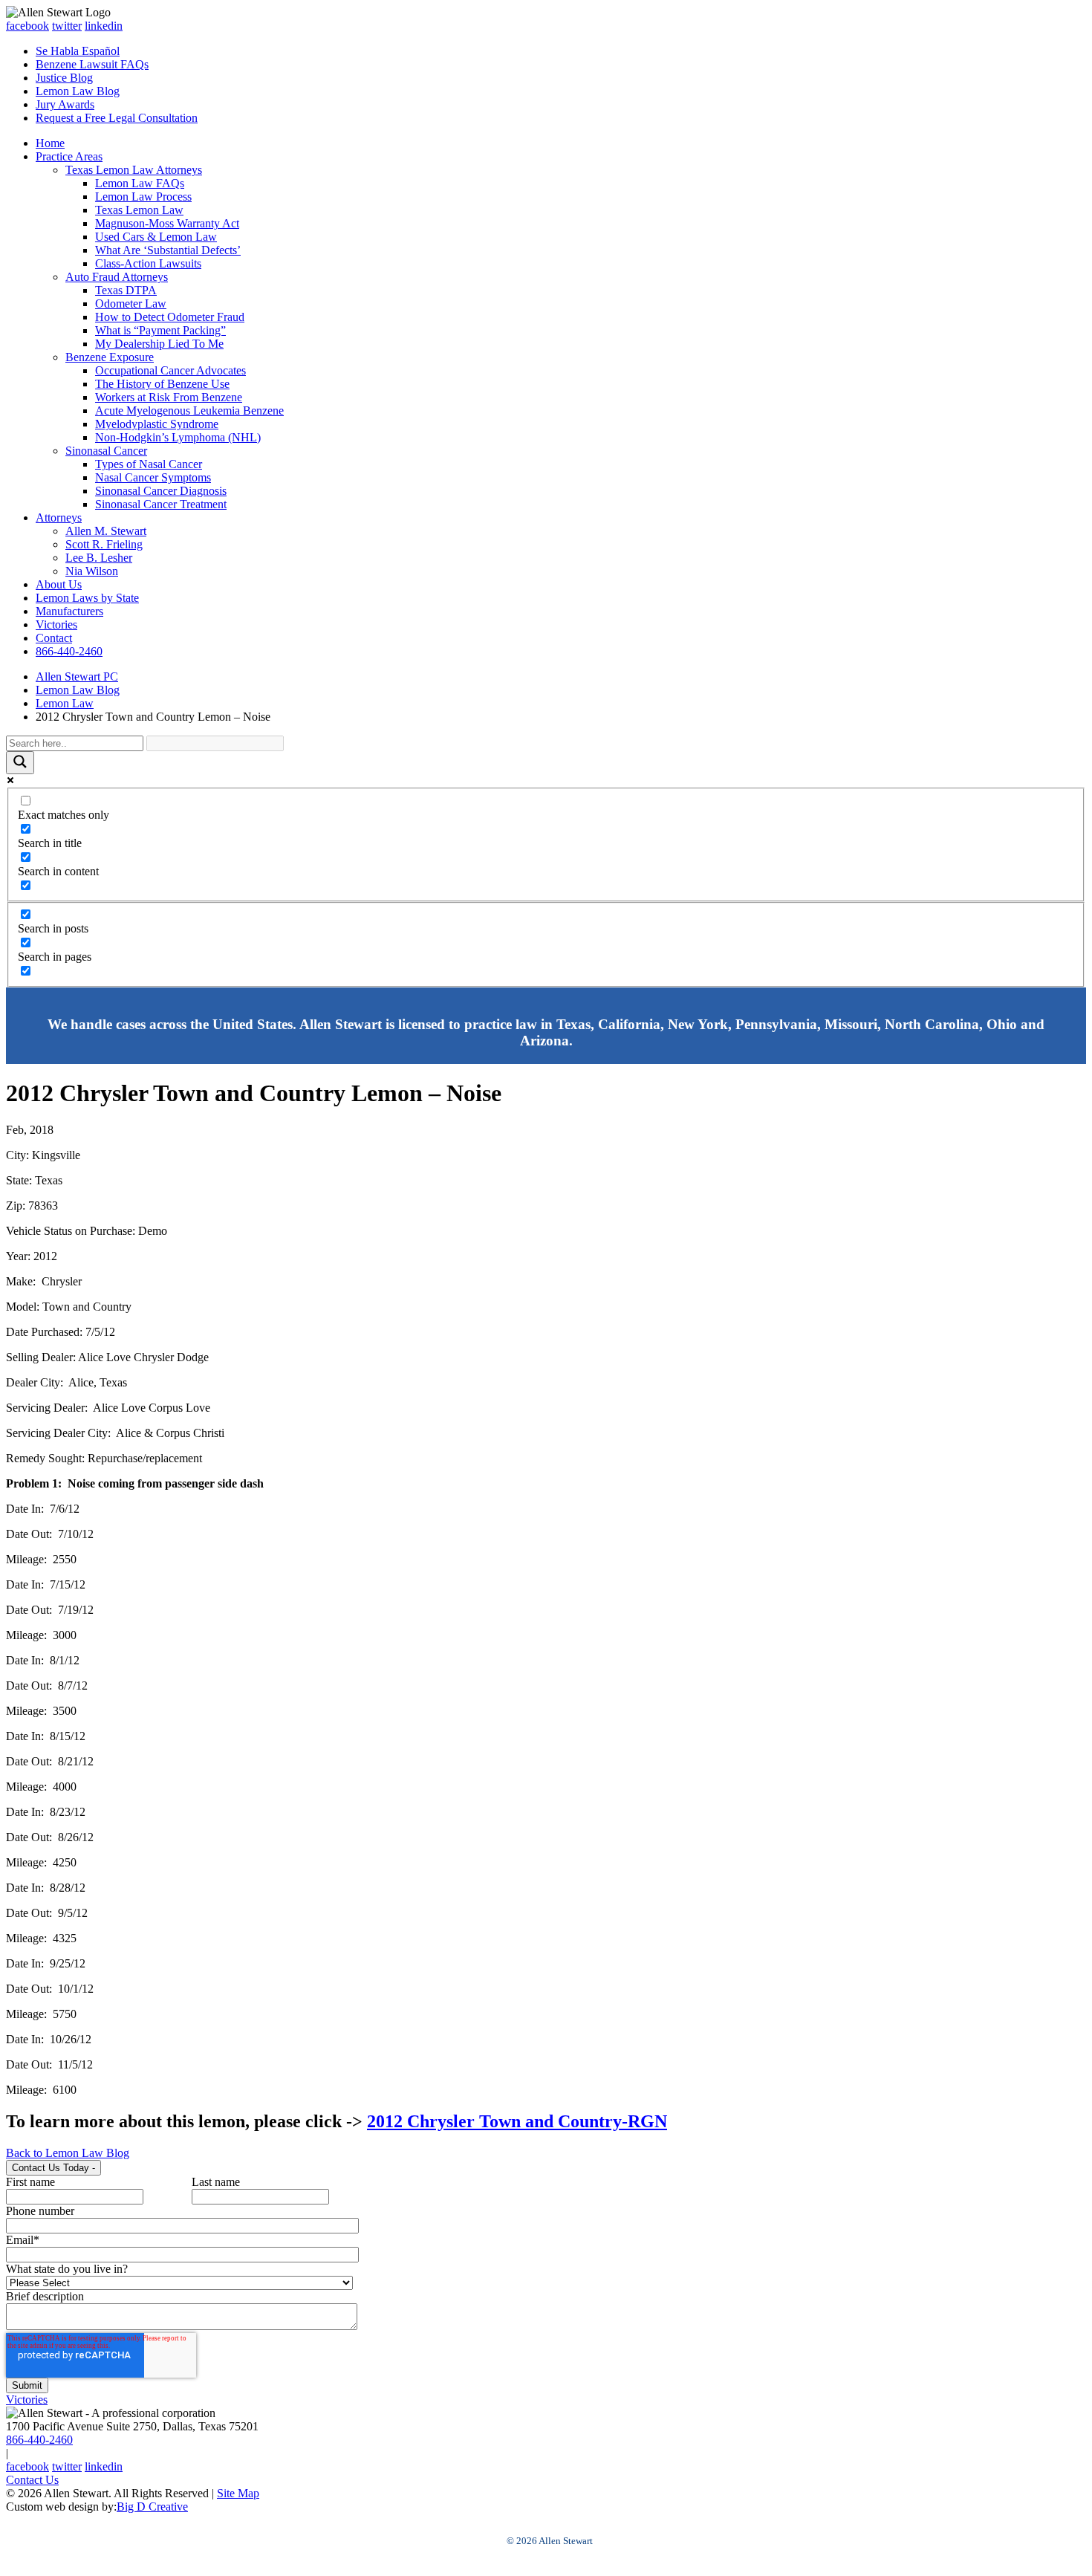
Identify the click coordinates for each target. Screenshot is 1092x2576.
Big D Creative (152, 2507)
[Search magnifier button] (20, 763)
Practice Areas (69, 156)
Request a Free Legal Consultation (117, 118)
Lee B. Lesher (99, 558)
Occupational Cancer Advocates (170, 370)
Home (50, 143)
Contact (54, 638)
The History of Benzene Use (162, 384)
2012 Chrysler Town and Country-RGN (517, 2121)
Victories (56, 624)
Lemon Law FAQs (140, 183)
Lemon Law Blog (78, 91)
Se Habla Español (78, 51)
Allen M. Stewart (106, 531)
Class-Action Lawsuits (148, 263)
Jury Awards (65, 104)
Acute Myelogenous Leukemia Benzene (189, 411)
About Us (59, 584)
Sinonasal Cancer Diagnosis (161, 491)
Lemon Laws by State (87, 598)
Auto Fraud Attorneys (117, 277)
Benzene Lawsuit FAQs (92, 64)
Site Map (238, 2493)
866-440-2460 (69, 651)
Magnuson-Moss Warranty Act (167, 223)
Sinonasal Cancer (106, 451)
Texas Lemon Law (139, 210)
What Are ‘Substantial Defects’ (168, 250)
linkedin (104, 26)
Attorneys (59, 518)
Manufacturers (69, 611)
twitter (67, 26)
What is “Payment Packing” (160, 330)
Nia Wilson (92, 571)
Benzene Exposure (110, 357)
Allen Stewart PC (77, 677)
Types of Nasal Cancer (149, 464)
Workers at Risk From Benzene (169, 397)
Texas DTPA (126, 290)
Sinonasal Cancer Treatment (161, 504)
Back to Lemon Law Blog (68, 2153)
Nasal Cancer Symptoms (153, 477)
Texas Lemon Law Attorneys (134, 170)
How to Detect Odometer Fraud (170, 317)
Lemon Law (65, 703)
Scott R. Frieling (104, 544)
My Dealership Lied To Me (159, 344)
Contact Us (32, 2480)
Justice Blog (64, 78)
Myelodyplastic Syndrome (157, 424)
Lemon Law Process (143, 197)
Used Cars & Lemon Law (156, 237)
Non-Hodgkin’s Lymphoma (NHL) (178, 437)
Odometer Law (131, 304)
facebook (27, 26)
